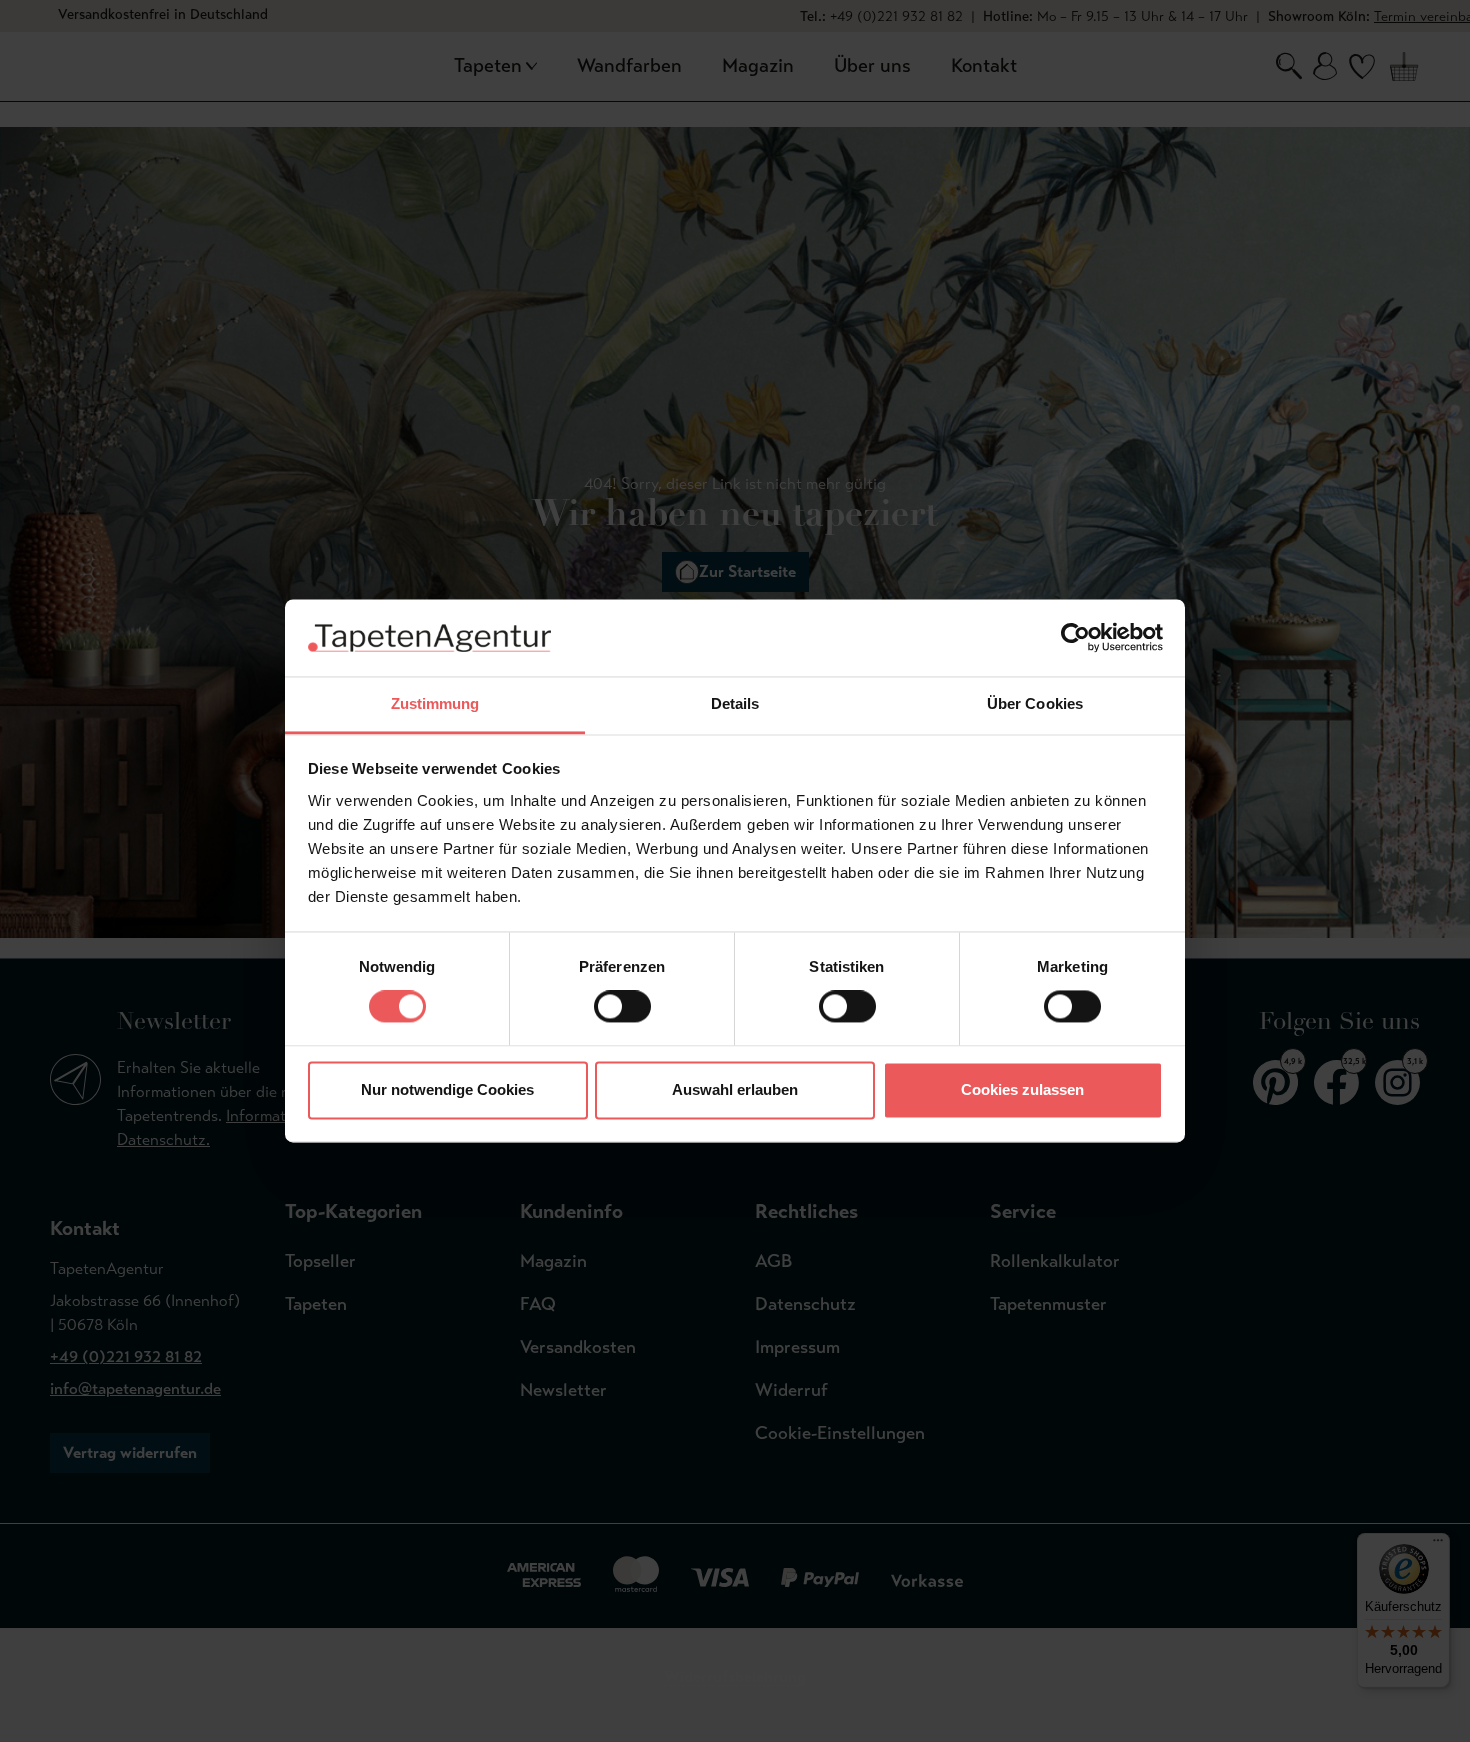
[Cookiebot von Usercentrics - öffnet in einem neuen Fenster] (1075, 638)
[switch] (622, 1007)
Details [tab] (735, 703)
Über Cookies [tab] (1035, 703)
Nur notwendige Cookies (447, 1089)
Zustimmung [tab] (435, 703)
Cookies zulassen (1022, 1089)
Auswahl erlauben (735, 1089)
